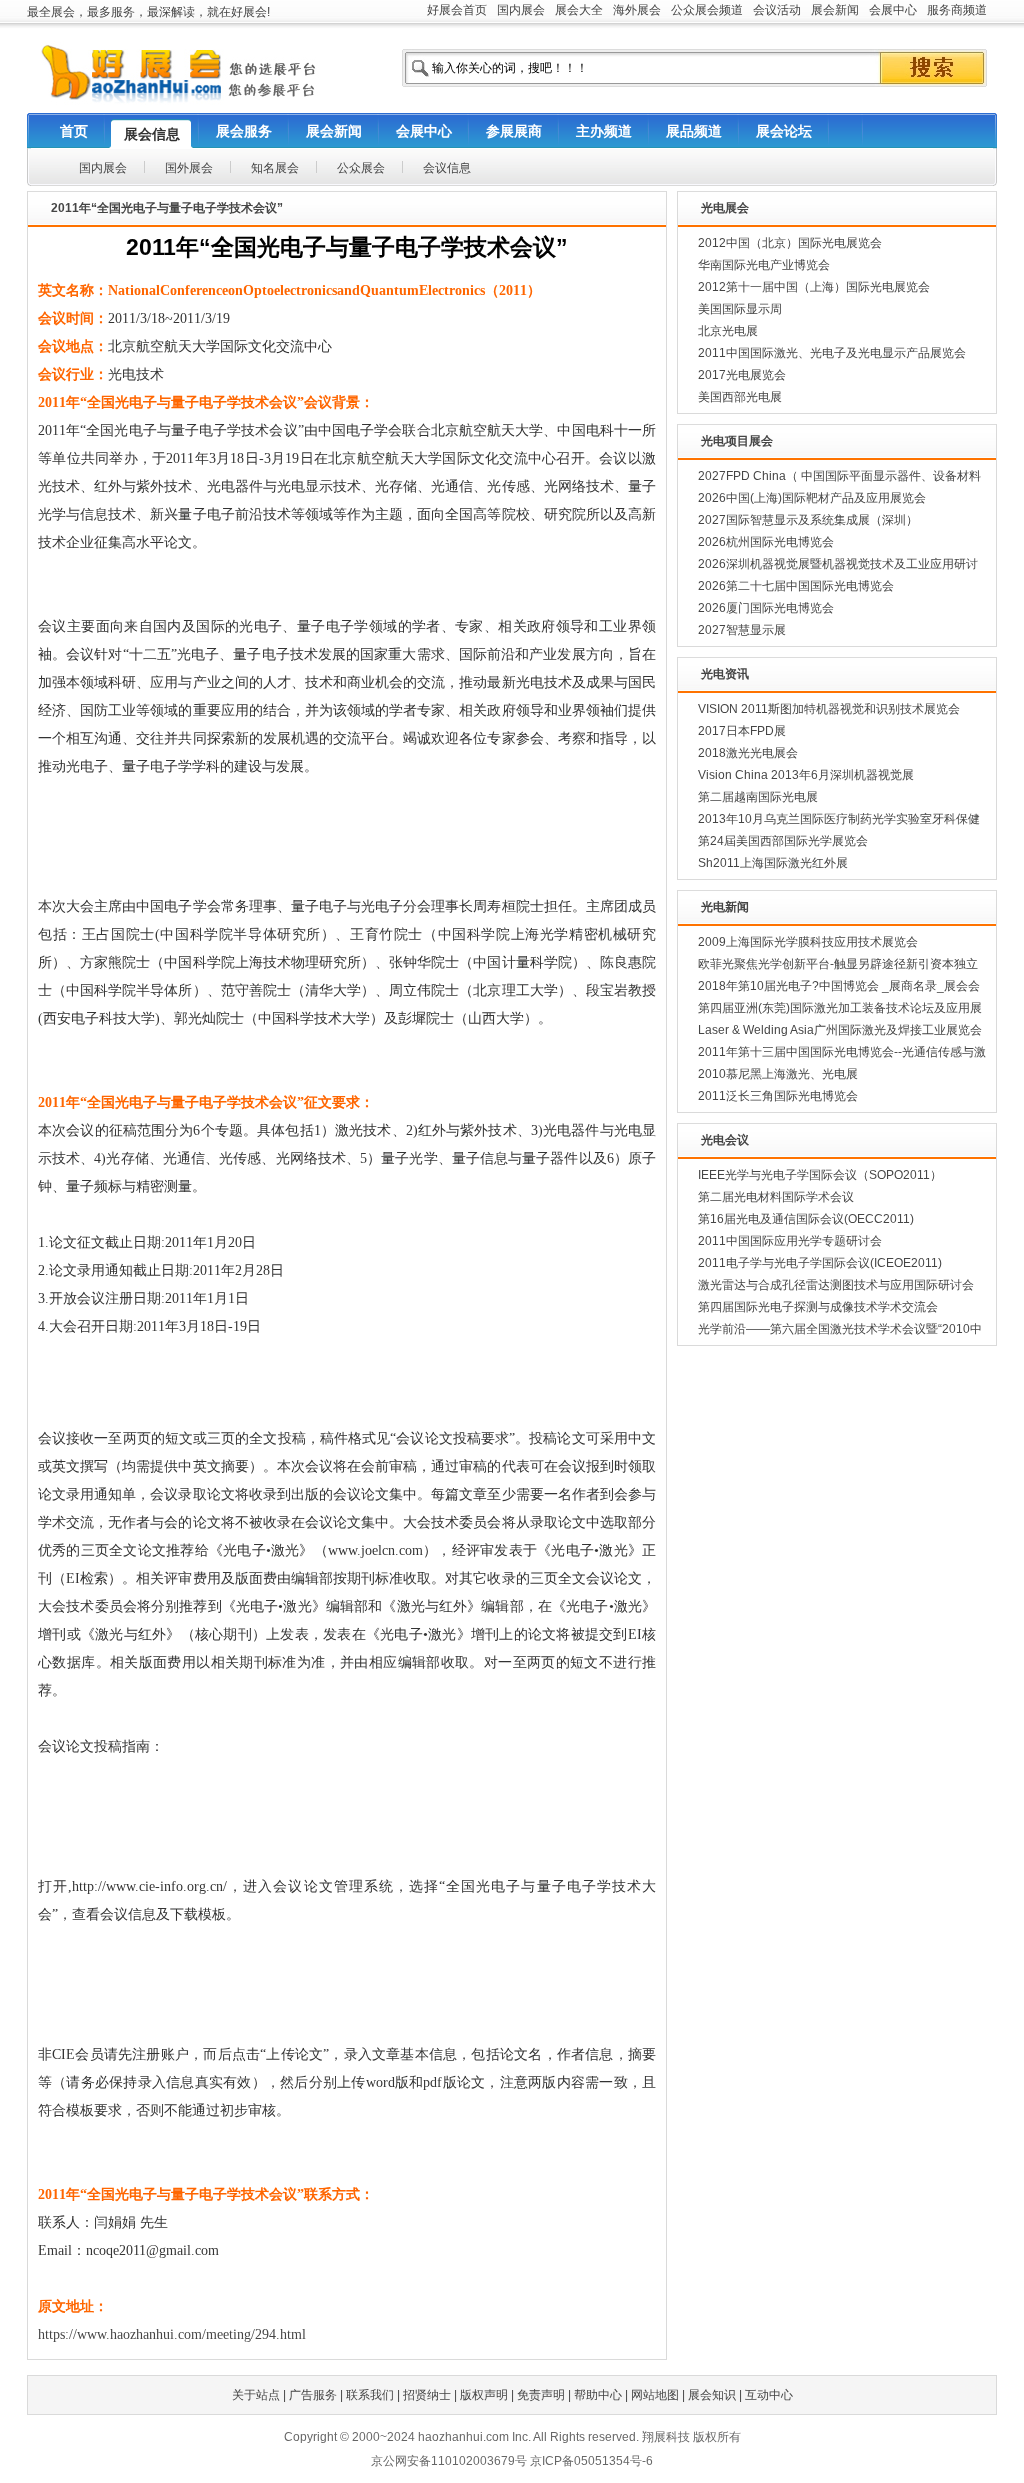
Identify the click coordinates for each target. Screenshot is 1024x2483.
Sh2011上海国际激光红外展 (773, 863)
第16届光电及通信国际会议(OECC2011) (806, 1219)
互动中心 (769, 2395)
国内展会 (521, 10)
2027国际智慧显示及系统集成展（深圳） (808, 520)
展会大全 (579, 10)
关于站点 (256, 2395)
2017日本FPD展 (742, 731)
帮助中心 (598, 2395)
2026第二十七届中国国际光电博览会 (796, 586)
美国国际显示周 (740, 309)
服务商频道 (957, 10)
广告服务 (313, 2395)
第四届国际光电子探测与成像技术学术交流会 (818, 1307)
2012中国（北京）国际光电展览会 (790, 243)
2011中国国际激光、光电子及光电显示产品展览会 (832, 353)
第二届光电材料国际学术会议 (776, 1197)
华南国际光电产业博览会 (764, 265)
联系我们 (370, 2395)
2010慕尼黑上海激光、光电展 (778, 1074)
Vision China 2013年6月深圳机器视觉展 (806, 775)
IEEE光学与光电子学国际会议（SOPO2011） (820, 1175)
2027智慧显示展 (742, 630)
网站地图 (655, 2395)
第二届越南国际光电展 (758, 797)
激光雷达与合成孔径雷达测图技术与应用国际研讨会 (836, 1285)
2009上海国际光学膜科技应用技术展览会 (808, 942)
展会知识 (712, 2395)
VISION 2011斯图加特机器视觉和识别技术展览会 (829, 709)
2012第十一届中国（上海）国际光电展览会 (814, 287)
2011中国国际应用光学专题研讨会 (790, 1241)
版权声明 (484, 2395)
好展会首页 (457, 10)
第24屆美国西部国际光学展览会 (783, 841)
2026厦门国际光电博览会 (766, 608)
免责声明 (541, 2395)
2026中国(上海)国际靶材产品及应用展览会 (812, 498)
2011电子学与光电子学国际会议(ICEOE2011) (820, 1263)
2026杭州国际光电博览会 (766, 542)
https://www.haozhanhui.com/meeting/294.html (172, 2334)
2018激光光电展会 (748, 753)
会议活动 (777, 10)
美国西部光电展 (740, 397)
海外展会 (637, 10)
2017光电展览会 (742, 375)
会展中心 (893, 10)
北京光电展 (728, 331)
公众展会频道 (707, 10)
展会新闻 (835, 10)
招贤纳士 (427, 2395)
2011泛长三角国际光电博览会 (778, 1096)
